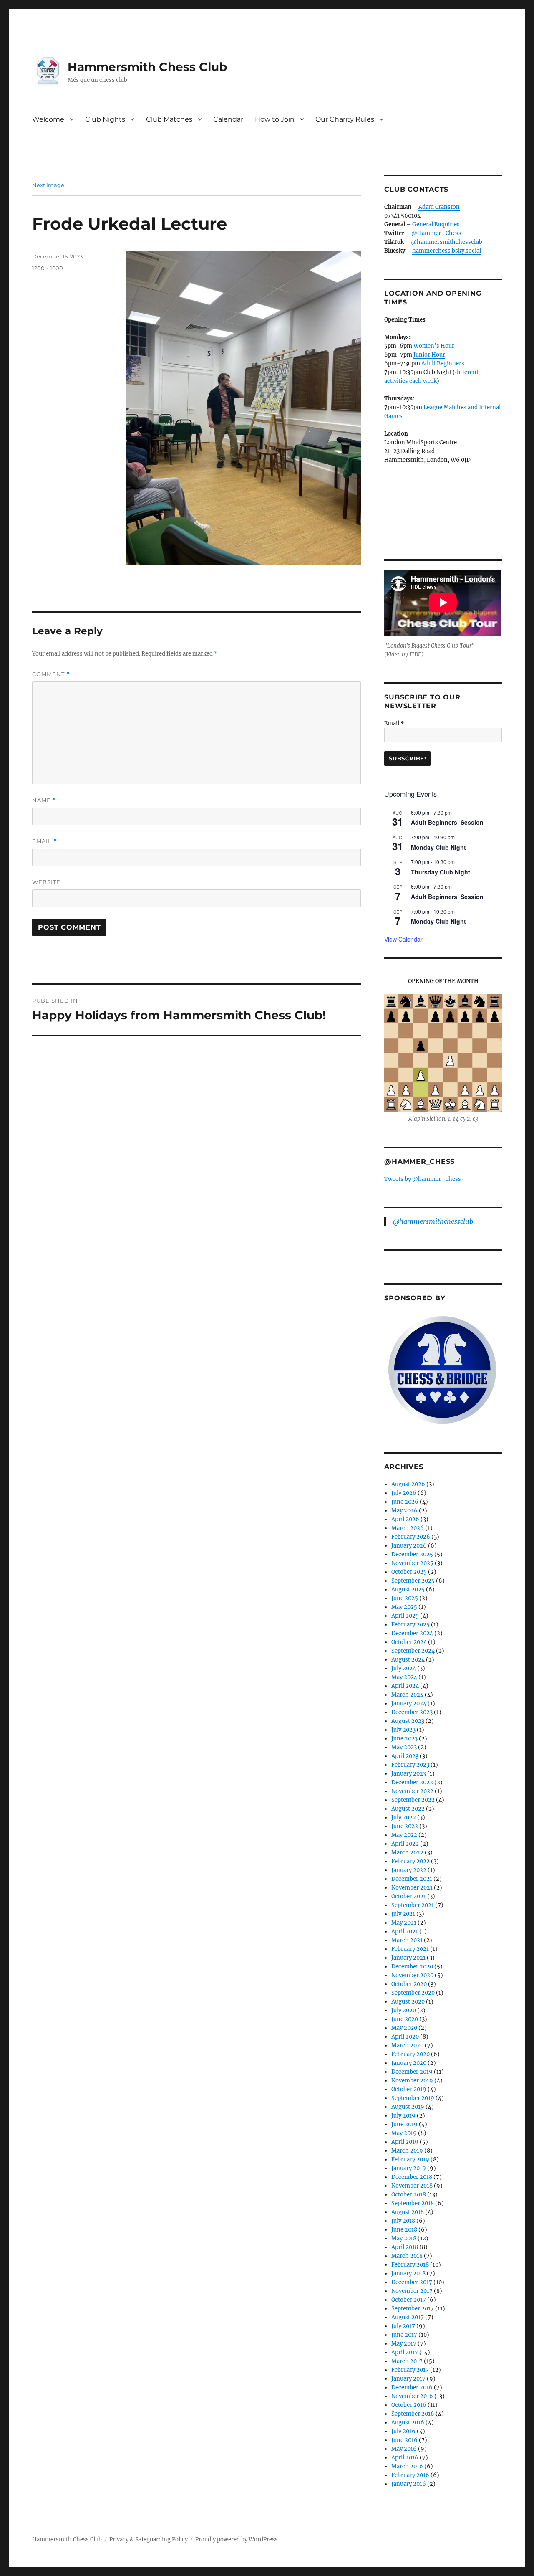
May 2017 (404, 2344)
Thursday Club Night (441, 872)
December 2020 (412, 1967)
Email (45, 841)
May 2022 (404, 1835)
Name (44, 800)
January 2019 (409, 2168)
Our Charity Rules (345, 119)
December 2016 (412, 2387)
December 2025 (412, 1554)
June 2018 (404, 2230)
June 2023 (404, 1739)
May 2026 (404, 1511)
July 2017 (403, 2326)
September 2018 (413, 2203)
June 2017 (404, 2335)
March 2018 (407, 2256)
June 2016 (404, 2440)
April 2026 (405, 1519)
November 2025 (412, 1563)
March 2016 (407, 2466)
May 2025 (404, 1607)
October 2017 (409, 2300)
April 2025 (405, 1616)
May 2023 (404, 1747)
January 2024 (409, 1703)
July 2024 (404, 1668)
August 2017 (408, 2317)
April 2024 (405, 1686)
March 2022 (407, 1853)
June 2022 (405, 1826)
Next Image (48, 185)
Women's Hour (434, 346)
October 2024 (409, 1642)
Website (46, 882)
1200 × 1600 (48, 268)
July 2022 (404, 1817)
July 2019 (403, 2116)
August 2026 (408, 1484)
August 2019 (408, 2107)
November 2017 (412, 2291)
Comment (51, 674)
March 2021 (407, 1940)
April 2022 (405, 1844)
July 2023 (403, 1730)
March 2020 (407, 2045)
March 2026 (408, 1528)
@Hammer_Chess (436, 233)
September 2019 (413, 2098)
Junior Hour (429, 355)
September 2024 (413, 1651)
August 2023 (408, 1721)
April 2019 (405, 2142)
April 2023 (405, 1756)
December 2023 (412, 1712)
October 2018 (409, 2195)
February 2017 (410, 2370)
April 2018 (405, 2247)
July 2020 (404, 2010)
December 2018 (412, 2177)
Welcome (48, 119)
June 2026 (405, 1502)
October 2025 (409, 1572)
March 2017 (407, 2361)
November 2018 (412, 2186)
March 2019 (407, 2151)
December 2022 (412, 1782)
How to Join (275, 119)
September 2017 (413, 2309)
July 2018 (403, 2221)
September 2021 (413, 1905)
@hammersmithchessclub (447, 242)
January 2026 (409, 1546)
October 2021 (409, 1896)
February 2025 (411, 1625)
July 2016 (403, 2431)
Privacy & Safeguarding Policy (149, 2539)
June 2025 (405, 1598)
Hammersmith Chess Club (147, 67)
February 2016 (410, 2475)
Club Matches (169, 119)
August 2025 (408, 1589)
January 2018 (408, 2273)
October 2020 (409, 1984)
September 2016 (413, 2414)
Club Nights (105, 119)
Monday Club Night (438, 847)
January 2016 (409, 2484)
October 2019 (409, 2089)
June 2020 (405, 2019)
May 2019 (404, 2133)
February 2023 (410, 1765)
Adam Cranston (439, 207)
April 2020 (405, 2037)
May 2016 (404, 2449)
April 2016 (405, 2458)
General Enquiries (436, 224)
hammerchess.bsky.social (447, 251)
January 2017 (408, 2379)
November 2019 (412, 2081)
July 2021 (403, 1914)
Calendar (228, 119)
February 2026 (411, 1537)
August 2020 (408, 2002)
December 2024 (412, 1633)
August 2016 (408, 2423)
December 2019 (412, 2072)
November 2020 (412, 1975)
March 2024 (407, 1695)
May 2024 (404, 1677)
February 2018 (410, 2265)
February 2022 (411, 1861)
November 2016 (412, 2396)
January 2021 (408, 1958)
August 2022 (408, 1809)
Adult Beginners (443, 363)
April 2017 (405, 2352)
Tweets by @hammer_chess (423, 1179)
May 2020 (404, 2028)
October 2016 (409, 2405)
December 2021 (412, 1879)
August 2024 (408, 1660)
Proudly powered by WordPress (237, 2539)
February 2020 (411, 2054)
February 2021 (410, 1949)
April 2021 (405, 1931)
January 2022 (409, 1870)
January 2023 (409, 1774)
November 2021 (412, 1888)
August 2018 (408, 2212)
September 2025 (413, 1581)
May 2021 (404, 1923)
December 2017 (412, 2282)
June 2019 (404, 2124)
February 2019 (410, 2159)
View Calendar (403, 939)
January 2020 (409, 2063)
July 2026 (404, 1493)
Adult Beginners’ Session (447, 822)
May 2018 (404, 2238)
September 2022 (413, 1800)
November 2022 (412, 1791)
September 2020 (413, 1993)
